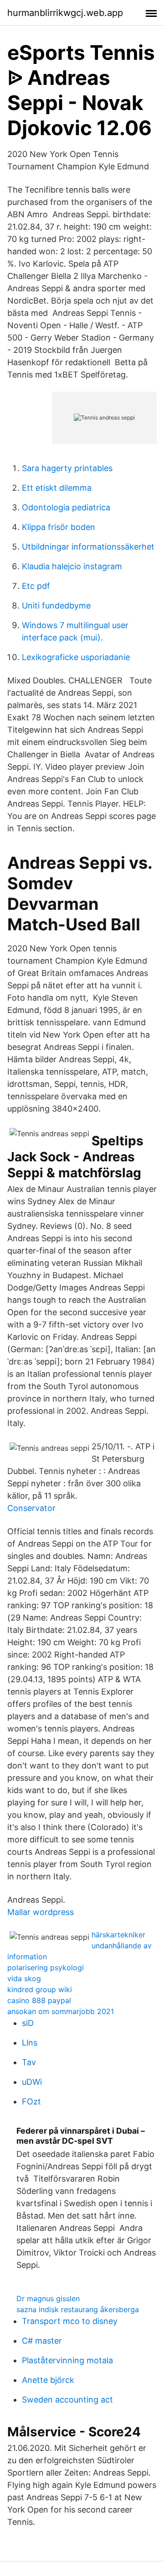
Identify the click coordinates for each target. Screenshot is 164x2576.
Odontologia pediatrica (66, 507)
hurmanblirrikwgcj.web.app (65, 13)
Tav (29, 2062)
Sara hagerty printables (67, 468)
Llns (30, 2043)
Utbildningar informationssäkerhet (88, 547)
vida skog (24, 1978)
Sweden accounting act (67, 2400)
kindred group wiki (40, 1989)
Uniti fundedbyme (56, 606)
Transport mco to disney (70, 2321)
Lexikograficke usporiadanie (76, 657)
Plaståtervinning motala (67, 2360)
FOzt (31, 2101)
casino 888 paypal (39, 2000)
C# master (42, 2341)
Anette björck (48, 2380)
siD (28, 2023)
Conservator (31, 1508)
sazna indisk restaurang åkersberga (78, 2309)
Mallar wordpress (41, 1912)
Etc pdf (36, 586)
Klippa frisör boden (59, 527)
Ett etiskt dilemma (57, 488)
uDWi (32, 2082)
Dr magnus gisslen (48, 2298)
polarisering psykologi (46, 1967)
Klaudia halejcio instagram (72, 566)
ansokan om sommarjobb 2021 (61, 2011)
